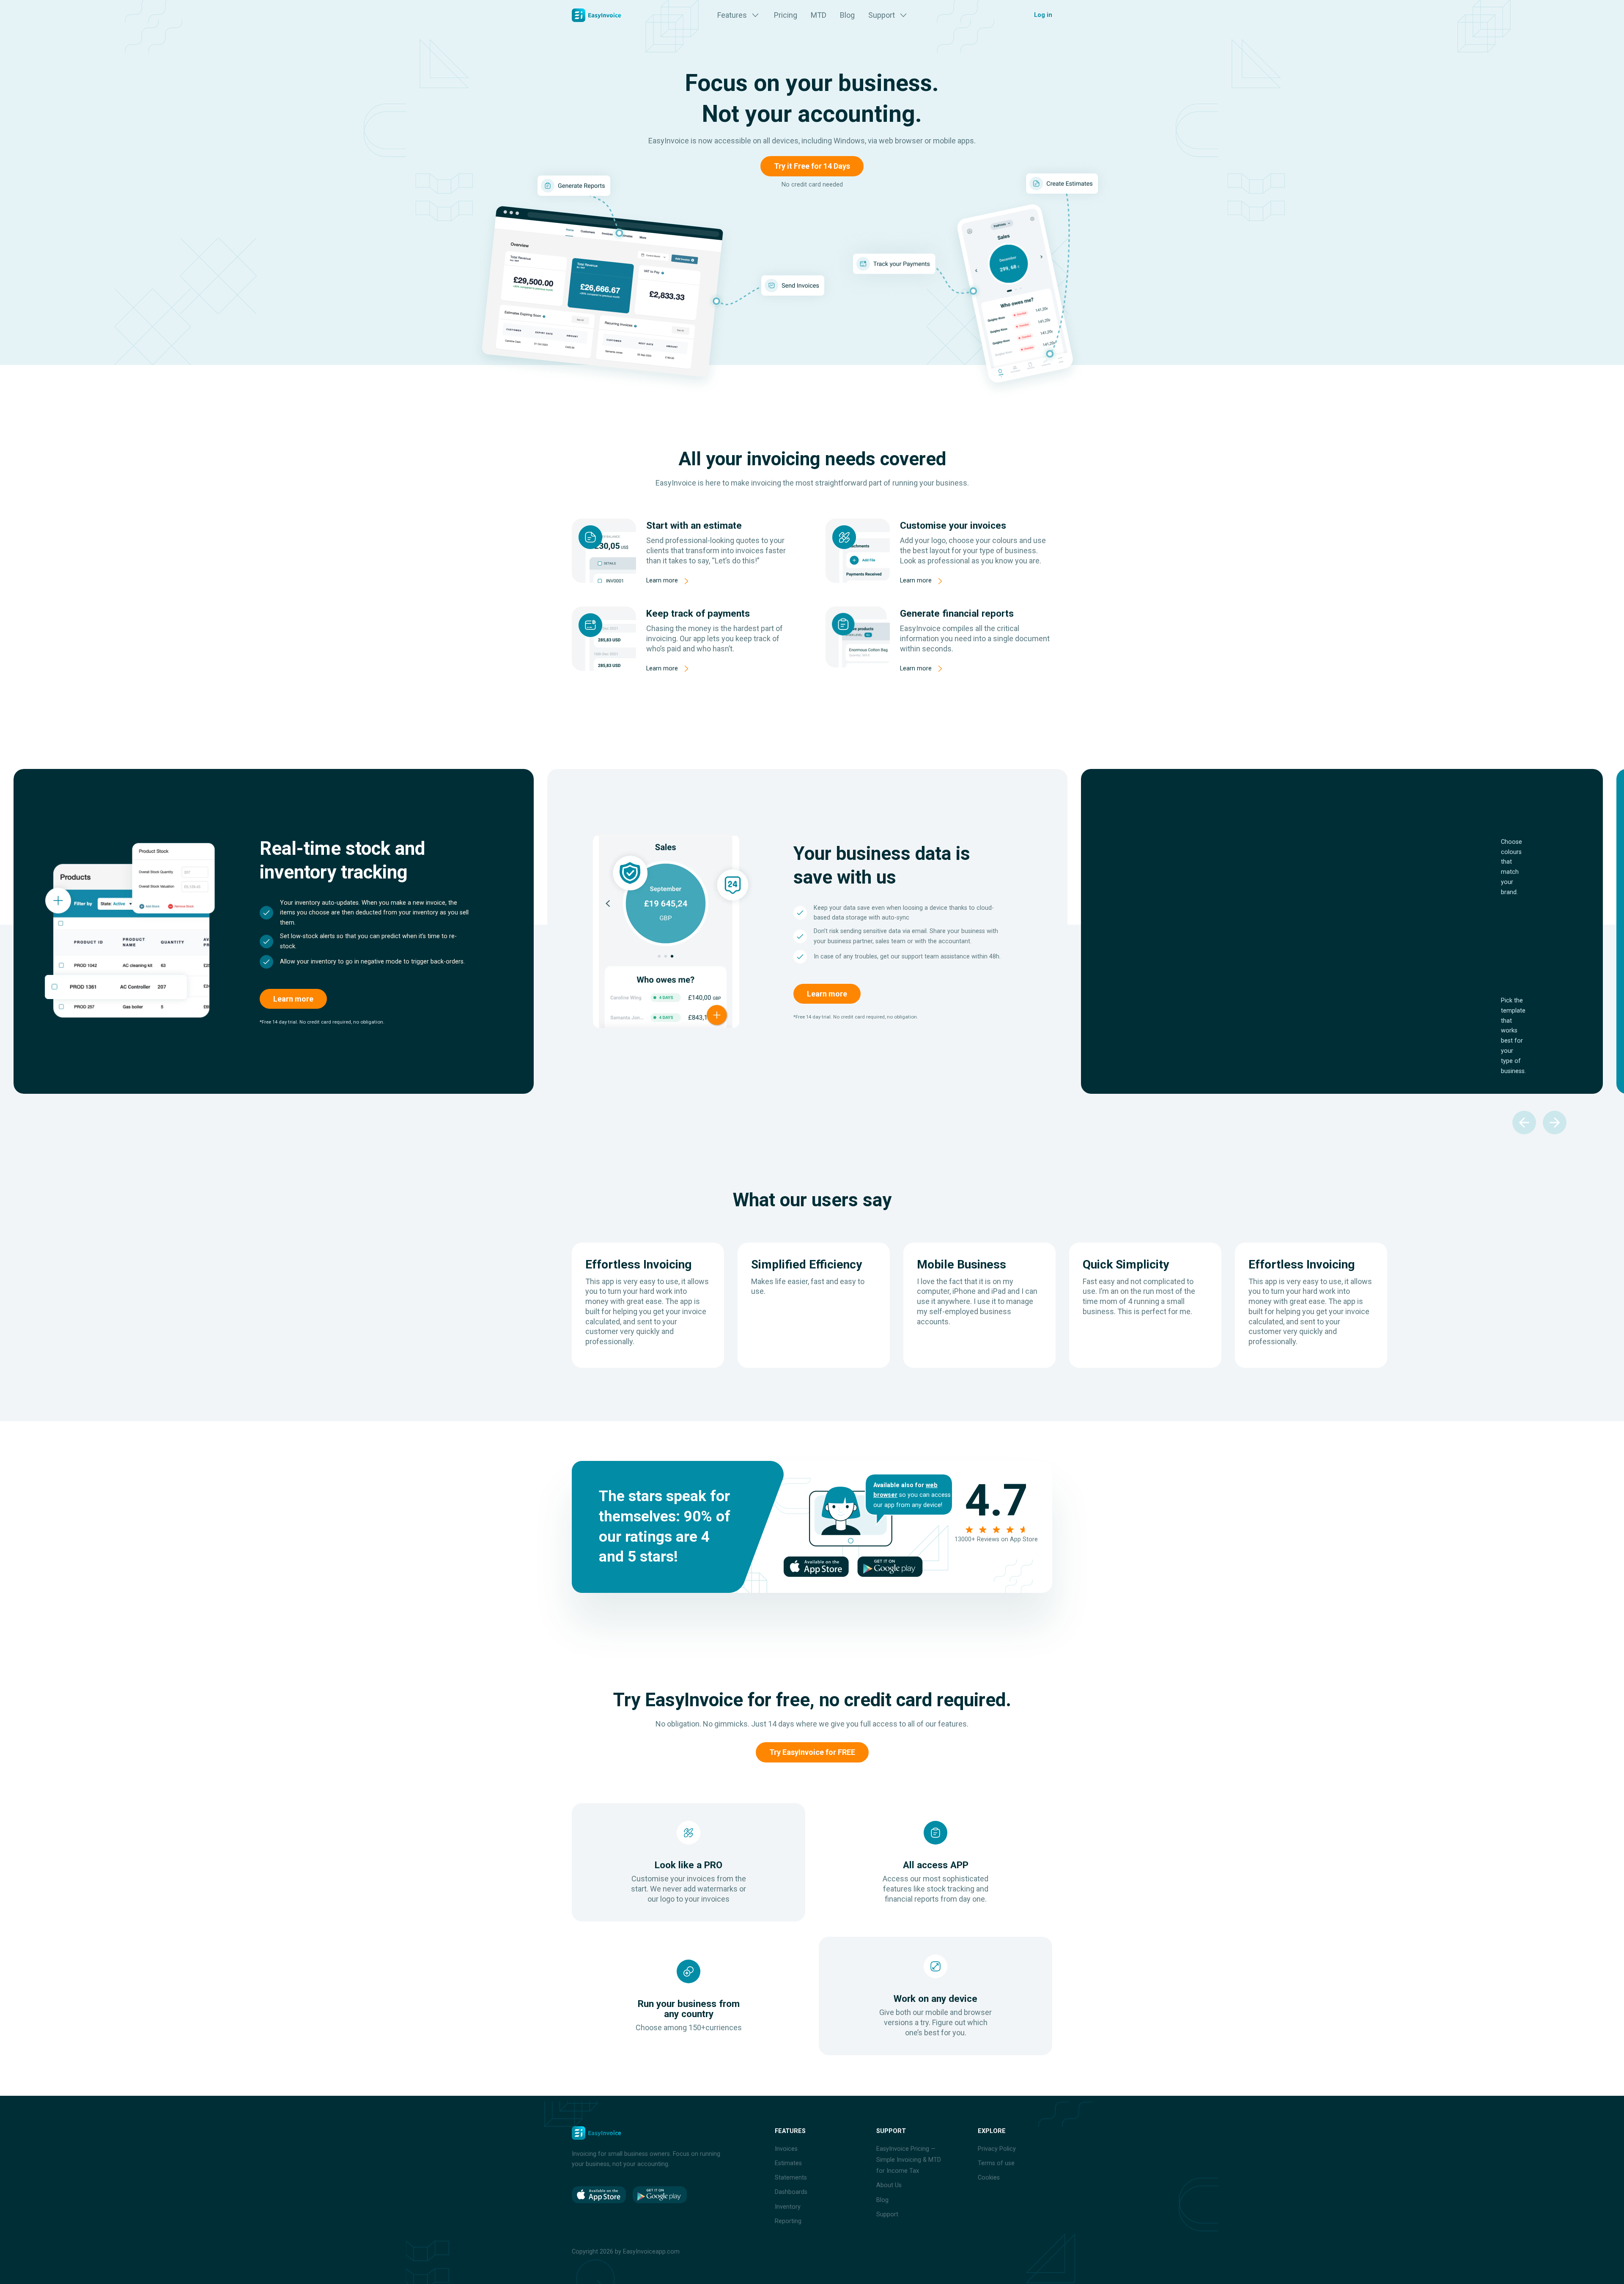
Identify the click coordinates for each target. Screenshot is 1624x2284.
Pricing (786, 15)
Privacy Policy (997, 2149)
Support (882, 15)
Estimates (788, 2163)
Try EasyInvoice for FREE (812, 1752)
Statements (791, 2178)
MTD (819, 15)
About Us (889, 2185)
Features (732, 15)
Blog (847, 15)
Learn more (662, 581)
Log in (1043, 15)
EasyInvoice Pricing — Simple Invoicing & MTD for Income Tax (909, 2160)
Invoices (786, 2149)
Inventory (788, 2207)
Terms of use (996, 2163)
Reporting (788, 2221)
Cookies (989, 2178)
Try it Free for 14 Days (812, 166)
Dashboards (791, 2192)
